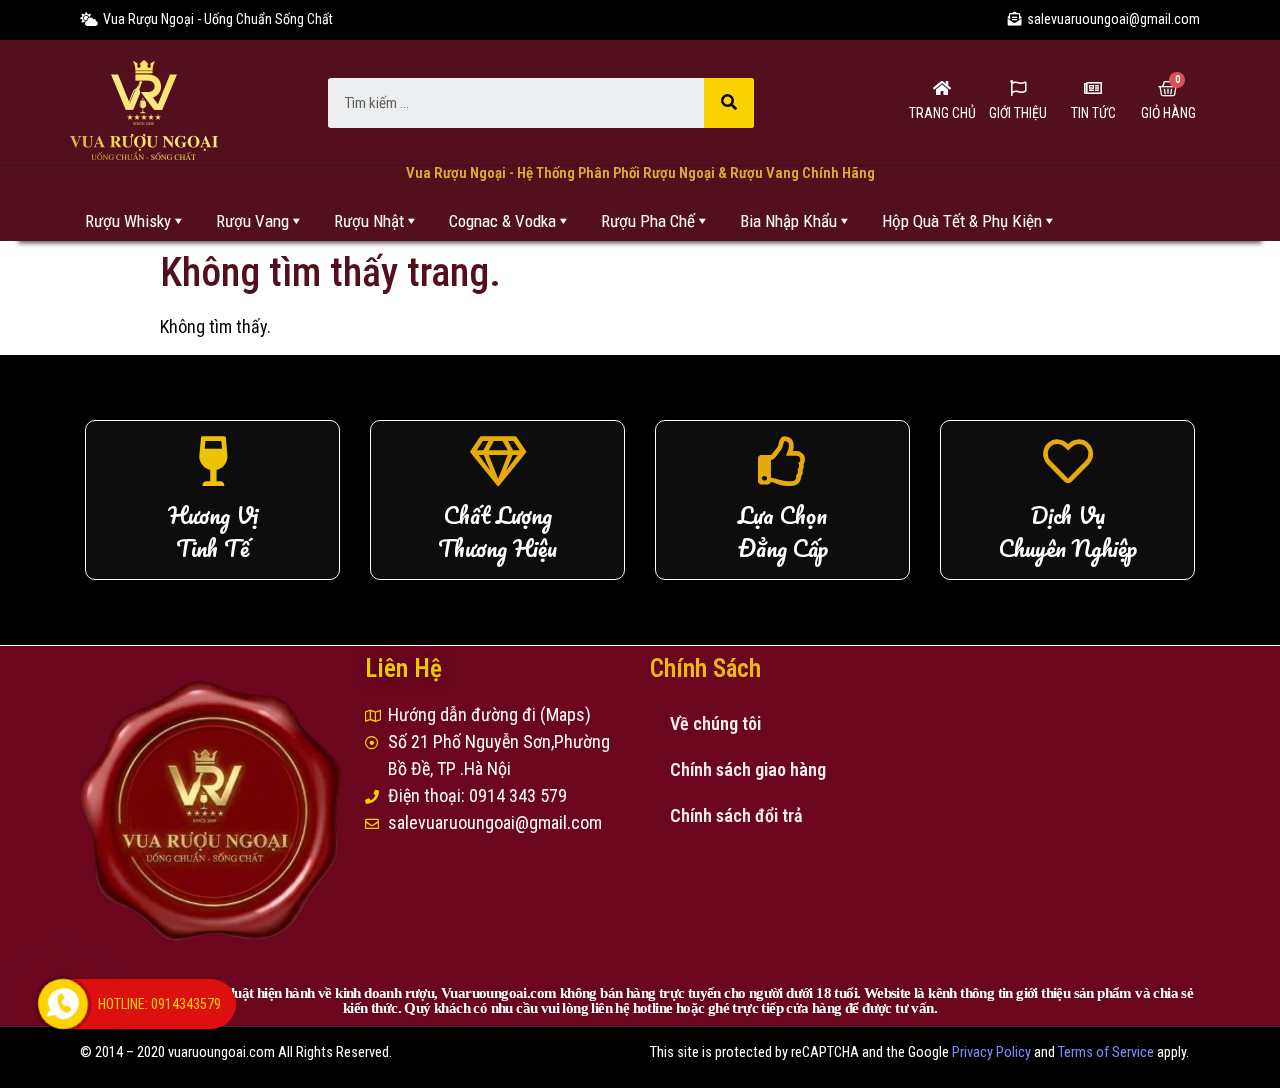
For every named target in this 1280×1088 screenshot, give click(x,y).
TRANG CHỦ (942, 113)
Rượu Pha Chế (648, 221)
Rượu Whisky (128, 221)
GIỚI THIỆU (1018, 113)
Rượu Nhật (369, 221)
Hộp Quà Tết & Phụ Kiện (962, 221)
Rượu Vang (252, 221)
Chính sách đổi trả (736, 815)
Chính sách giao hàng (748, 769)
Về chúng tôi (715, 723)
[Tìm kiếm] (729, 103)
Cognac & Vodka (502, 221)
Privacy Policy (991, 1052)
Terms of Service (1106, 1052)
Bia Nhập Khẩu (788, 221)
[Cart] (1168, 89)
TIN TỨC (1093, 113)
